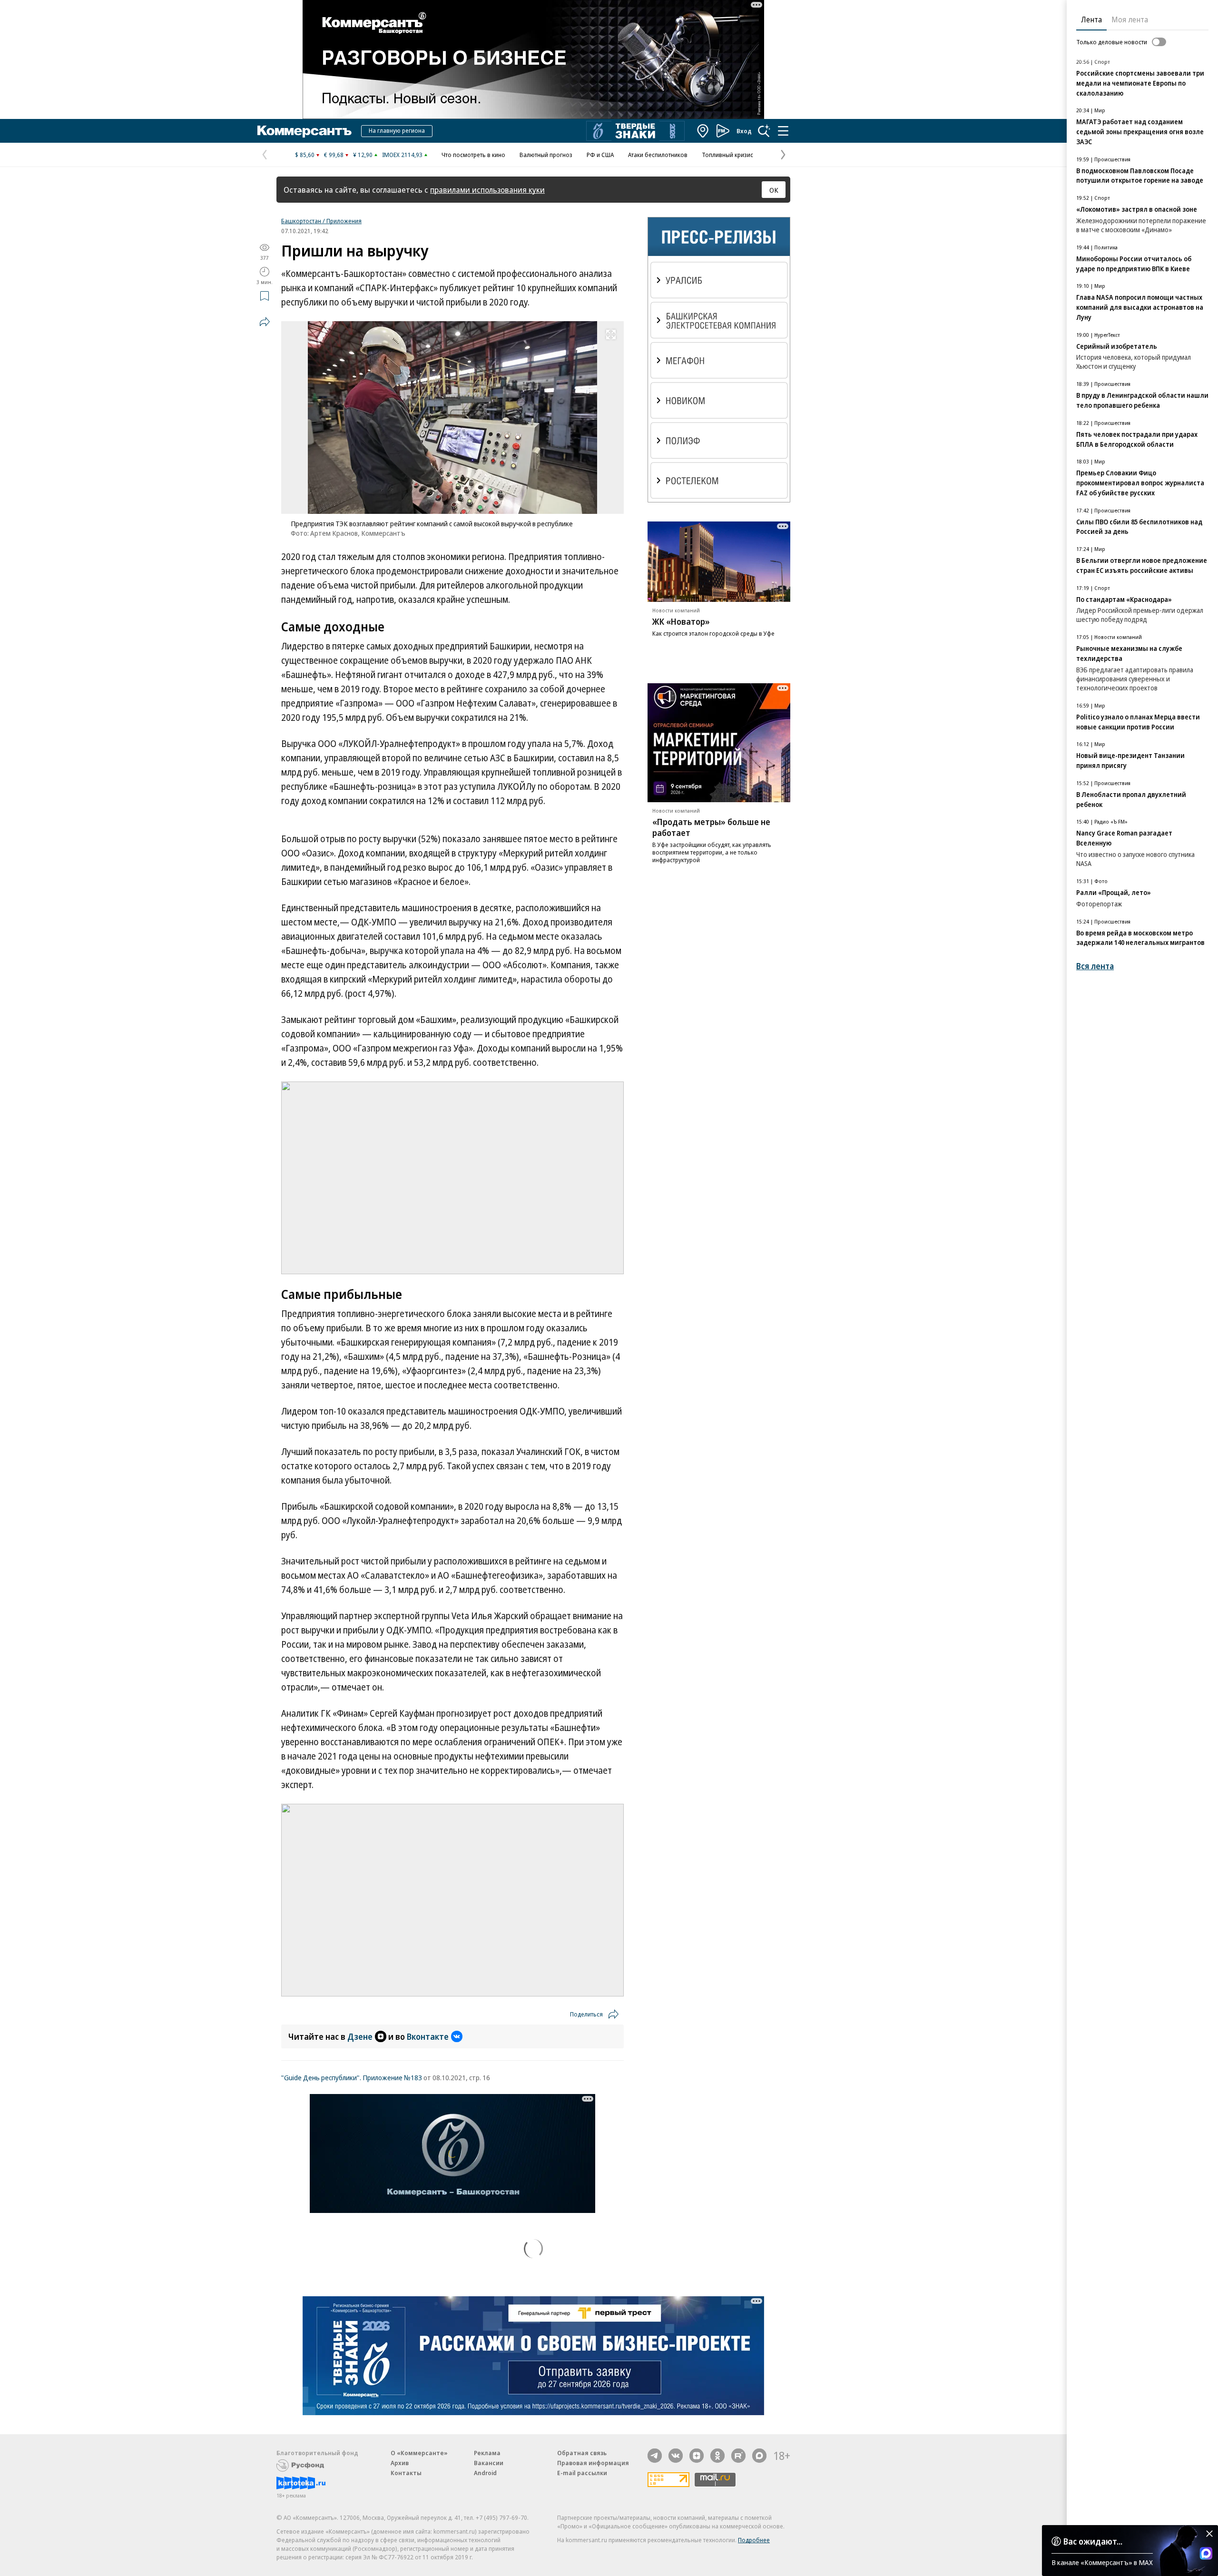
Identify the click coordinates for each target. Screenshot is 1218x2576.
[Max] (759, 2456)
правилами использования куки (487, 190)
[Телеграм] (655, 2456)
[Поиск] (764, 131)
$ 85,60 (305, 155)
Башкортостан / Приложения (321, 221)
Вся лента (1095, 966)
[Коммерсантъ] (304, 131)
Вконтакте (428, 2036)
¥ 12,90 (363, 155)
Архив (400, 2463)
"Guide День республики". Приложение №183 (352, 2077)
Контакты (406, 2473)
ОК (774, 190)
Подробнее (754, 2540)
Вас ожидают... (1093, 2541)
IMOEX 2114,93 (402, 155)
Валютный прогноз (546, 155)
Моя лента (1130, 20)
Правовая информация (593, 2463)
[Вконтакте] (676, 2456)
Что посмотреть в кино (473, 155)
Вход (744, 131)
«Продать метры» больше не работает (711, 827)
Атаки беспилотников (658, 155)
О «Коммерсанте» (419, 2453)
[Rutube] (738, 2456)
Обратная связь (582, 2453)
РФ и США (600, 155)
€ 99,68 (334, 155)
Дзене (360, 2036)
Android (485, 2473)
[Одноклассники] (717, 2456)
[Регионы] (703, 131)
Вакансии (489, 2463)
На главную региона (397, 130)
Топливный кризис (727, 155)
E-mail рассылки (582, 2473)
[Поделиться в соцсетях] (265, 322)
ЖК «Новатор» (681, 621)
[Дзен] (697, 2456)
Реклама (487, 2453)
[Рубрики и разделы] (783, 131)
